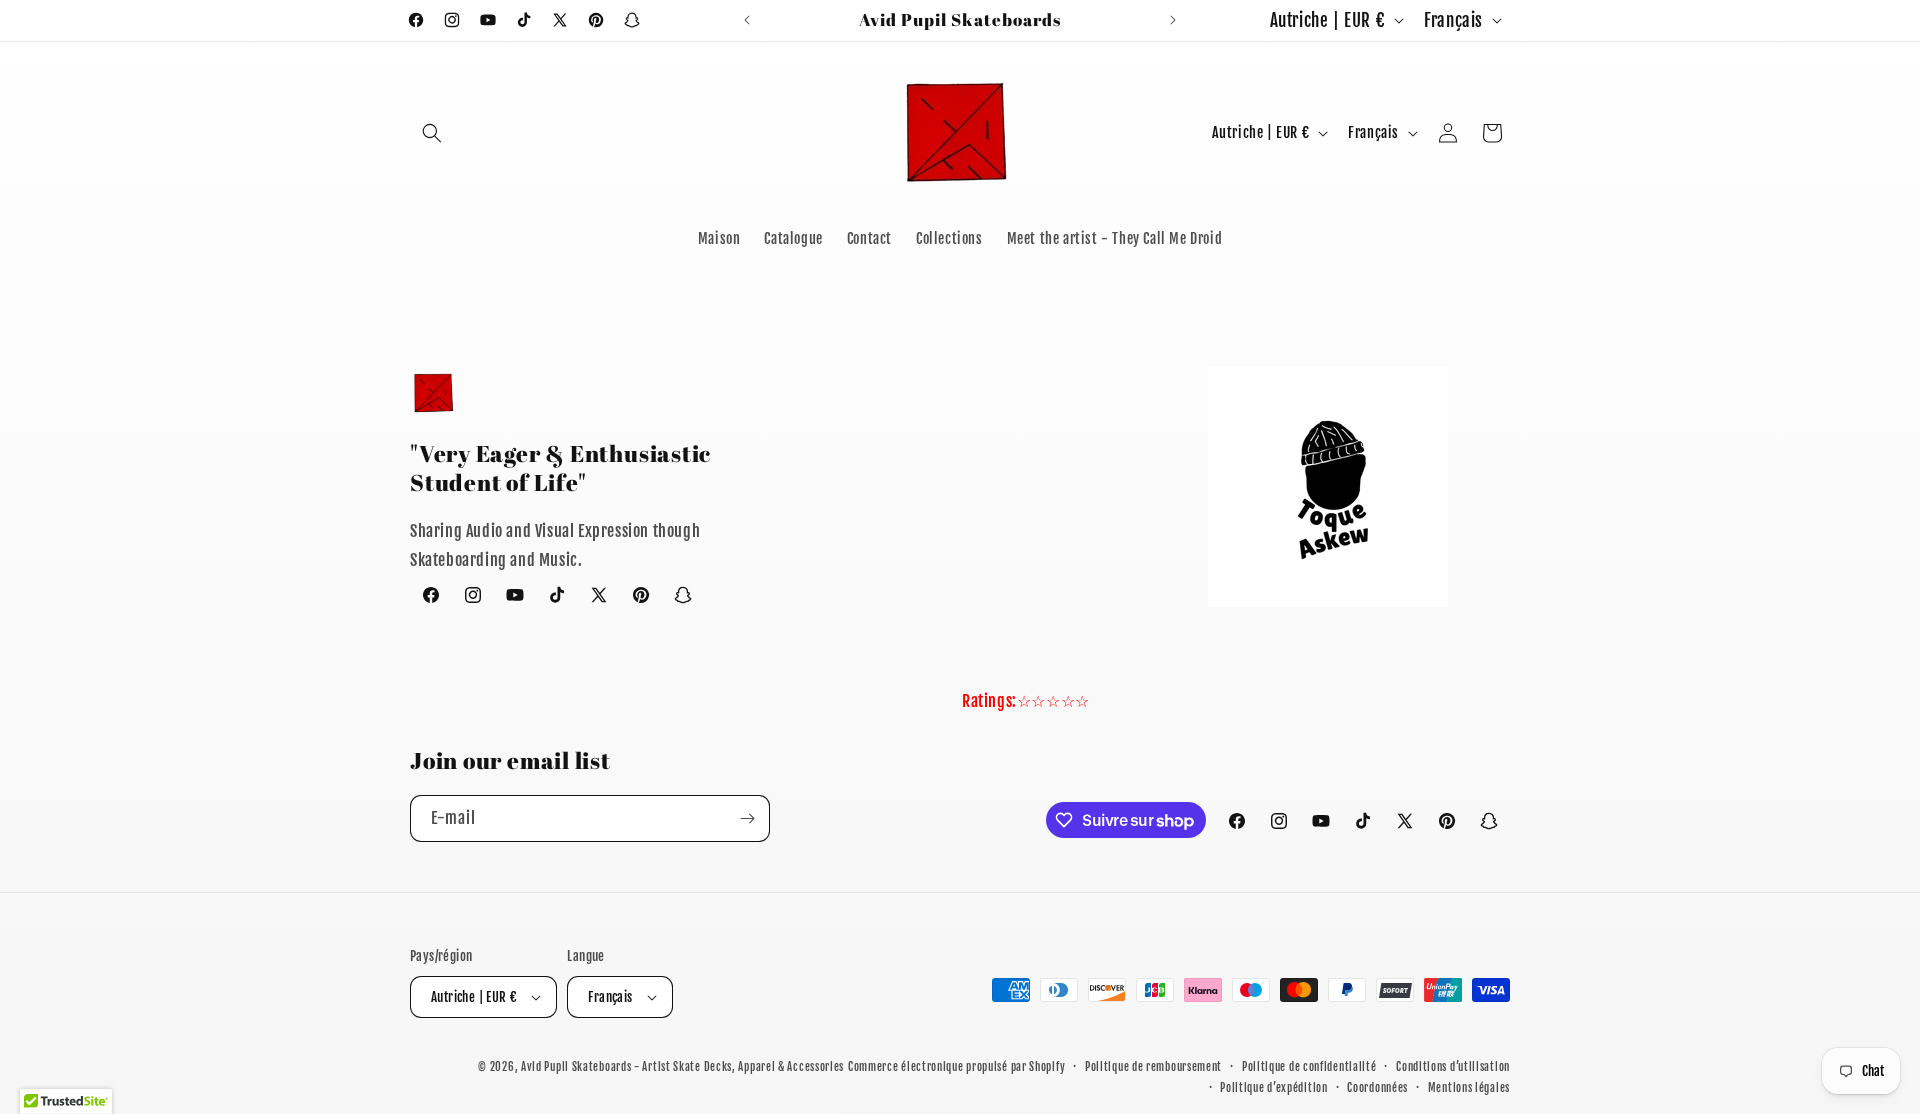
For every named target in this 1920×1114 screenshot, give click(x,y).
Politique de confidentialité (1309, 1067)
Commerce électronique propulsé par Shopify (956, 1067)
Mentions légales (1469, 1088)
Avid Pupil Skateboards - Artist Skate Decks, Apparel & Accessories (682, 1067)
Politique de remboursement (1153, 1067)
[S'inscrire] (747, 818)
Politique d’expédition (1273, 1088)
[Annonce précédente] (747, 20)
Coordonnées (1377, 1088)
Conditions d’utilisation (1453, 1067)
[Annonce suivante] (1173, 20)
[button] (432, 133)
